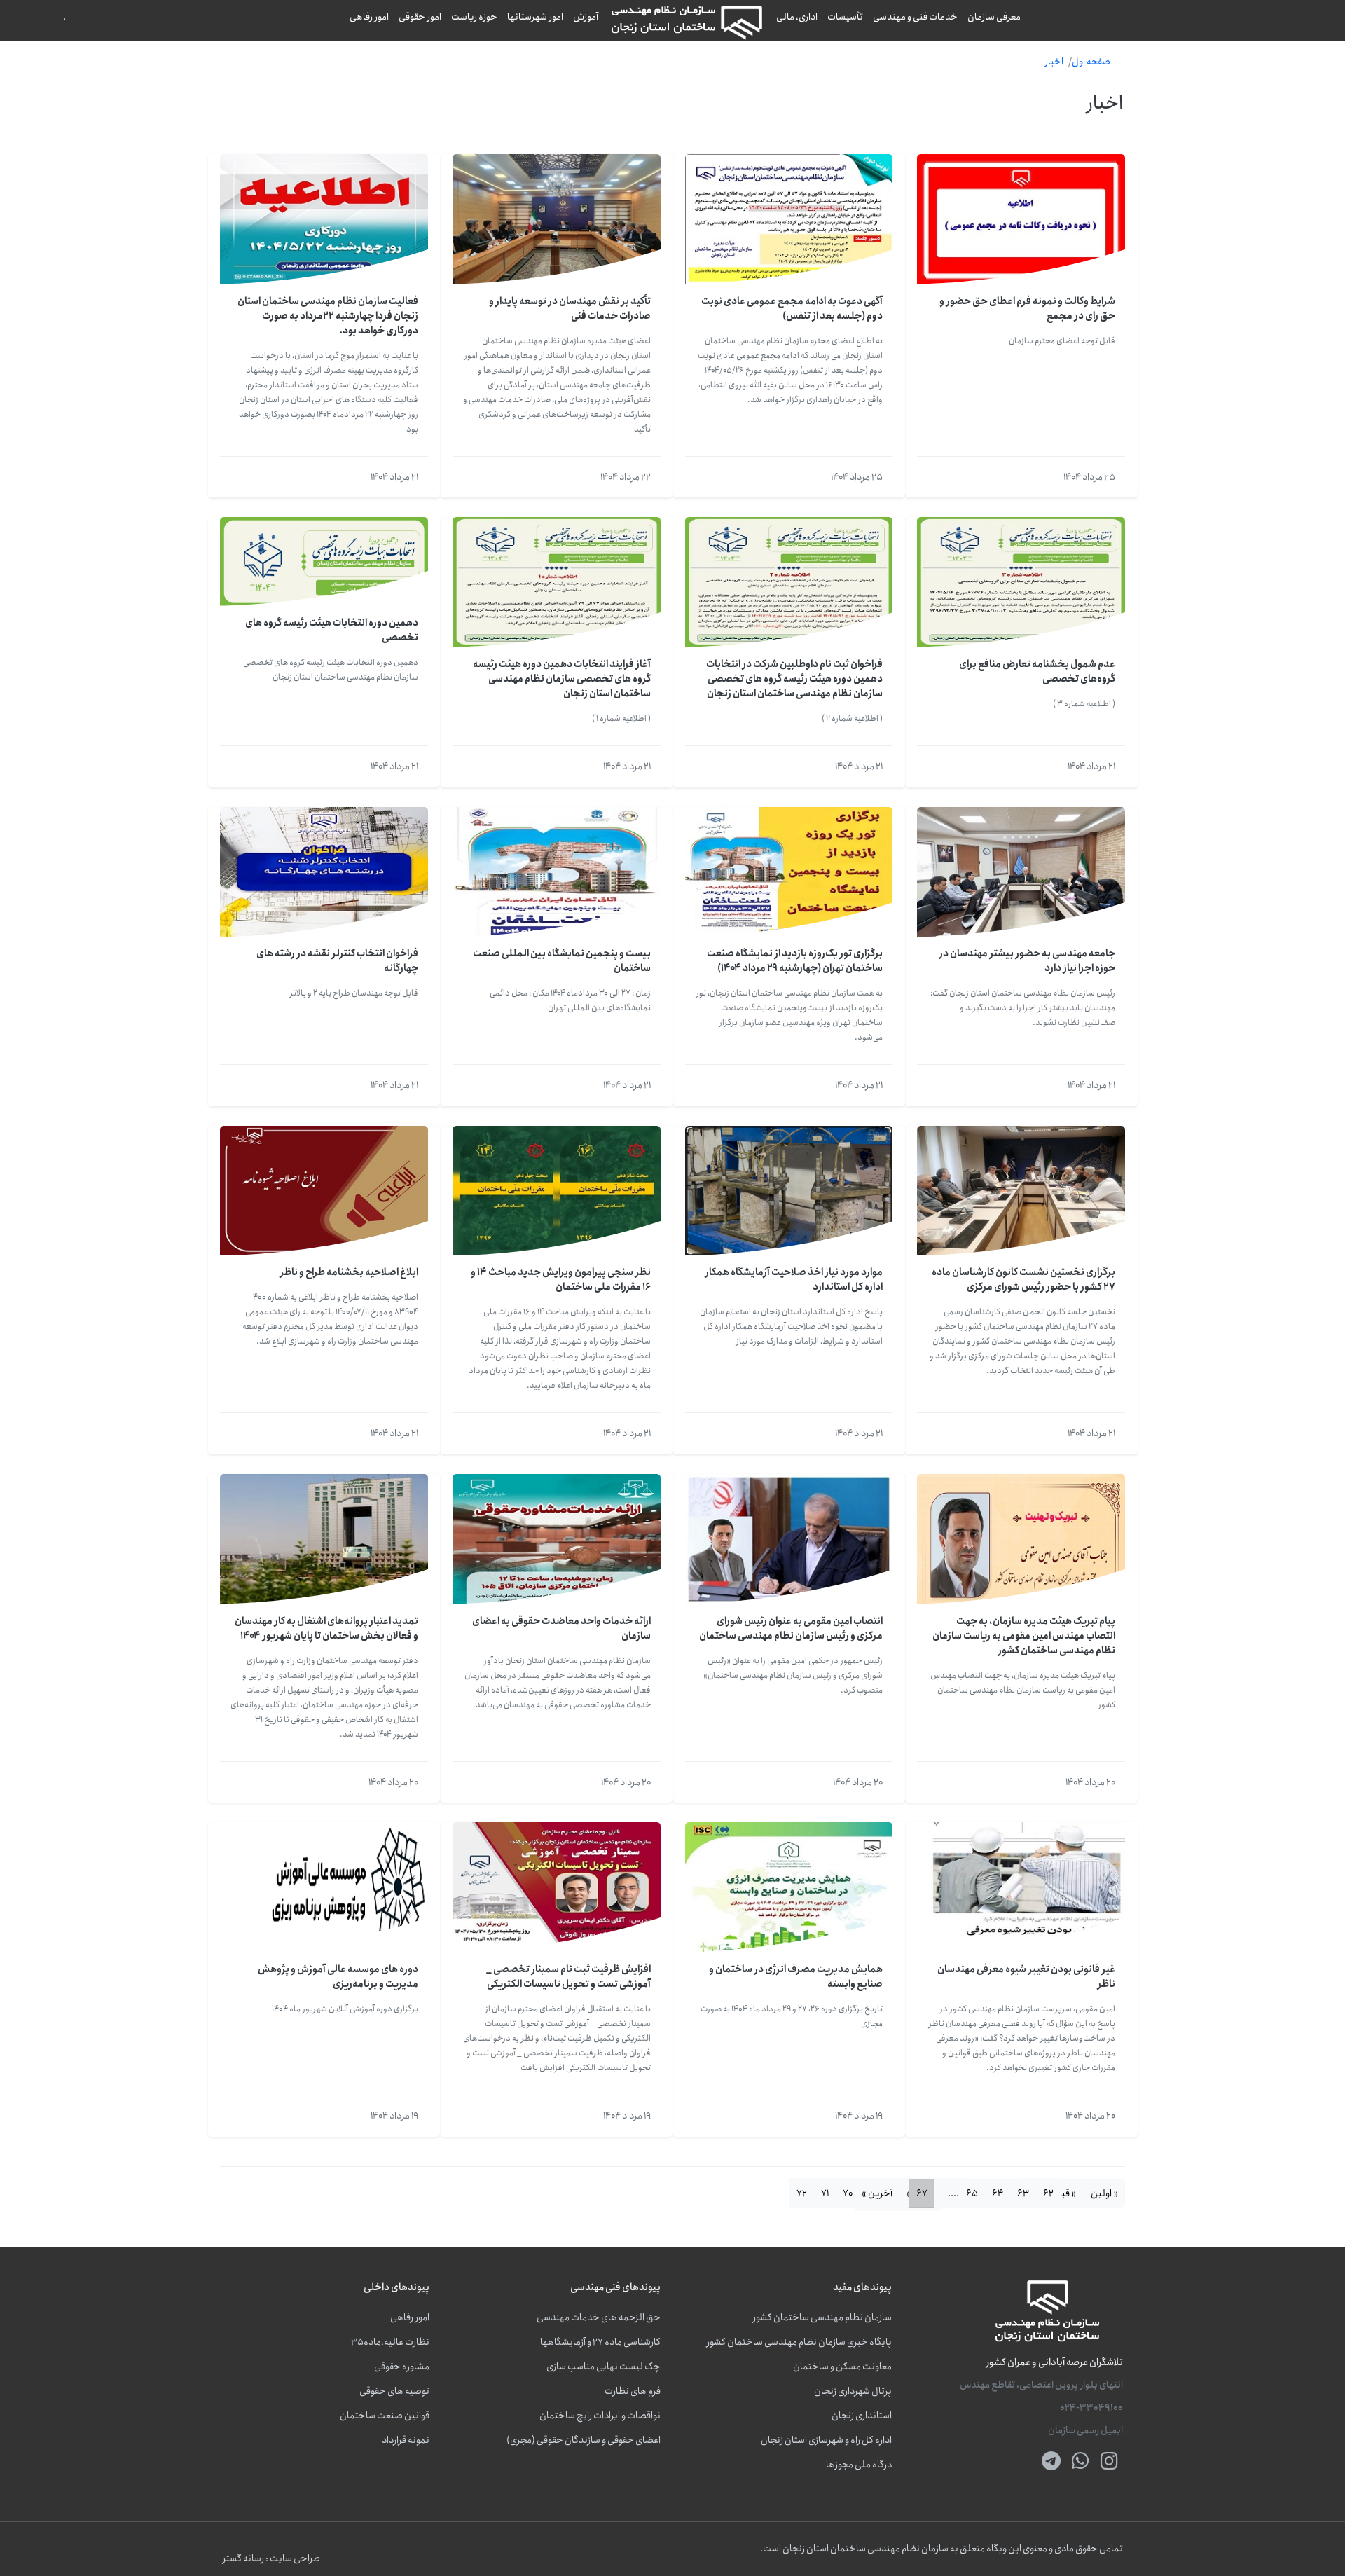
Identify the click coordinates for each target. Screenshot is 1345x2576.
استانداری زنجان (862, 2416)
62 (1048, 2193)
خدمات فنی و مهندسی (915, 17)
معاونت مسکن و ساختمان (842, 2367)
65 (972, 2193)
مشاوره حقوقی (402, 2367)
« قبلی (1063, 2193)
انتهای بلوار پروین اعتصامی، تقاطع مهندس (1041, 2385)
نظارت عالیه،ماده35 (390, 2342)
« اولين (1104, 2193)
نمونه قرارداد (406, 2440)
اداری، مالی (797, 17)
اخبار (1054, 62)
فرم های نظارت (633, 2391)
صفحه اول (1091, 62)
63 (1023, 2193)
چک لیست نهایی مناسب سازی (603, 2367)
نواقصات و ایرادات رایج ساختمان (600, 2416)
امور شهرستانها (535, 17)
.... (953, 2193)
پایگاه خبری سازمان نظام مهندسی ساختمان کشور (799, 2342)
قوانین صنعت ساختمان (385, 2416)
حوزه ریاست (474, 17)
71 (825, 2193)
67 (922, 2193)
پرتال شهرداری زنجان (853, 2391)
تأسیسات (845, 17)
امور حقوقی (420, 17)
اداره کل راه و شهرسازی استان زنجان (826, 2440)
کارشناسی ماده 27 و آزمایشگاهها (600, 2342)
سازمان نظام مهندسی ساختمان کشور (822, 2318)
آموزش (586, 17)
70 (848, 2193)
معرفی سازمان (994, 17)
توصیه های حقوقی (394, 2391)
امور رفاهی (369, 17)
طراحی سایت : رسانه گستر (271, 2559)
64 (998, 2193)
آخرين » (877, 2193)
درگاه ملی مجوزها (859, 2465)
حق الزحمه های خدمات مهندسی (599, 2318)
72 (802, 2193)
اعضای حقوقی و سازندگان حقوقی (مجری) (584, 2440)
